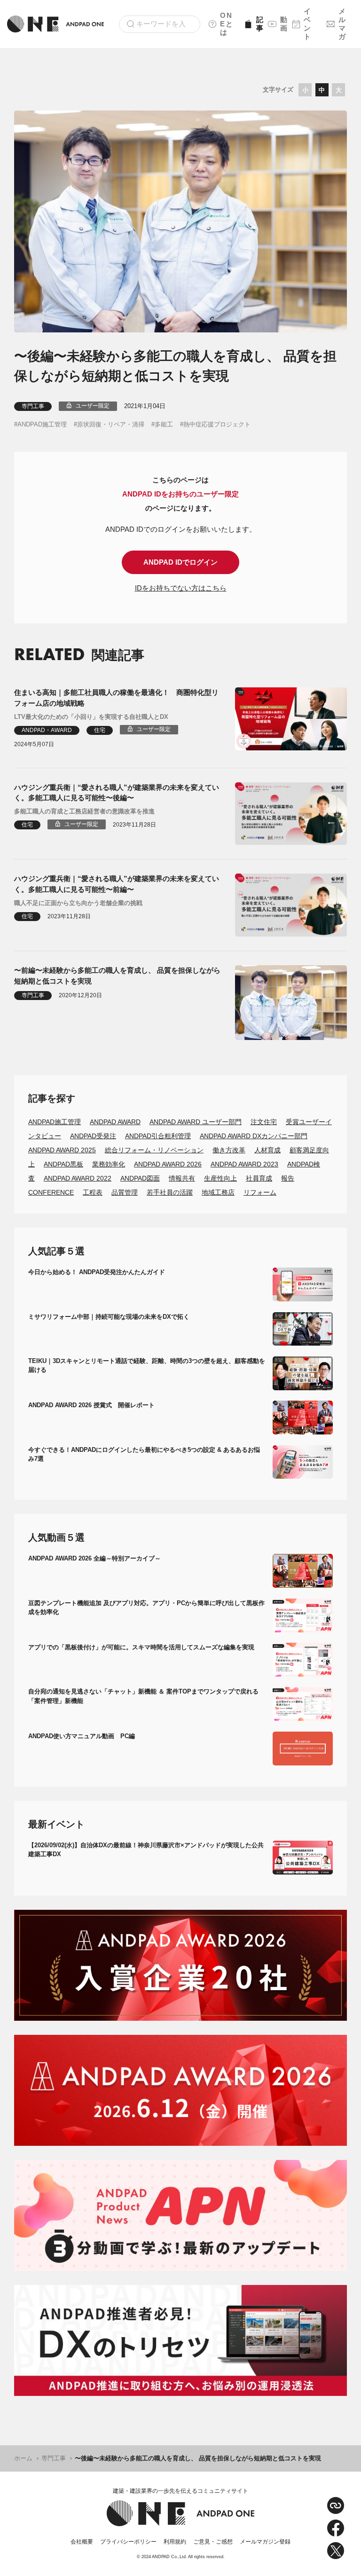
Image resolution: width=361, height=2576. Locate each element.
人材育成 (267, 1150)
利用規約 (175, 2542)
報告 (288, 1178)
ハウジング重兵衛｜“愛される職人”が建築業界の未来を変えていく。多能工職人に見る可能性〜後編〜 (117, 793)
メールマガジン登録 (265, 2542)
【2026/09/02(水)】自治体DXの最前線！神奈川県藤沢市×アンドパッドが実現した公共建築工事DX (146, 1850)
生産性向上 (220, 1178)
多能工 (164, 424)
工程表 (93, 1192)
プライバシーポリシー (128, 2542)
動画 (283, 24)
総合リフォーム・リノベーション (154, 1150)
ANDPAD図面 (140, 1178)
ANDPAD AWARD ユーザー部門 (196, 1122)
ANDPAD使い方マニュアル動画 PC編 (82, 1736)
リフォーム (260, 1192)
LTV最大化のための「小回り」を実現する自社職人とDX (91, 717)
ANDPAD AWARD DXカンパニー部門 (254, 1136)
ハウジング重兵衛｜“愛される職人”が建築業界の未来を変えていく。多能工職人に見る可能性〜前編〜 (117, 884)
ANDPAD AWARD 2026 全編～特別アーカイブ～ (94, 1558)
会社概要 (82, 2542)
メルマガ (342, 24)
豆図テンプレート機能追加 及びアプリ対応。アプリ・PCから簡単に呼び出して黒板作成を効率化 (146, 1608)
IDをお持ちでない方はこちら (181, 588)
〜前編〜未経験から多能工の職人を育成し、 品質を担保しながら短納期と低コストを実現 (117, 976)
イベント (308, 24)
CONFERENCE (51, 1192)
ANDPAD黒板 (63, 1164)
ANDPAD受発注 (93, 1136)
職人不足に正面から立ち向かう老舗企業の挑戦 (78, 903)
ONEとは (227, 24)
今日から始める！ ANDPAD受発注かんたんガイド (97, 1272)
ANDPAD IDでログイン (180, 562)
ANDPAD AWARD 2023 (244, 1164)
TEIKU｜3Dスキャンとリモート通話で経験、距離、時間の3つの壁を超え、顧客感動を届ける (147, 1366)
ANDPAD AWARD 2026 (168, 1164)
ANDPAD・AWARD (47, 730)
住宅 (100, 730)
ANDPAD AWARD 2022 (78, 1178)
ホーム (23, 2458)
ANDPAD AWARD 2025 (62, 1150)
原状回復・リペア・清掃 (111, 424)
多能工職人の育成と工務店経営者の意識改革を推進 (84, 811)
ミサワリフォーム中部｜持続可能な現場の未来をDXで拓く (109, 1317)
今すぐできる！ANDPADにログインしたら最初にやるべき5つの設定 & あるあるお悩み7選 (144, 1454)
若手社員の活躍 (170, 1192)
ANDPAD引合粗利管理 (158, 1136)
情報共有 (182, 1178)
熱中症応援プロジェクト (217, 424)
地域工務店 (218, 1192)
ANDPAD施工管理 (42, 424)
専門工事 (33, 406)
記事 (259, 24)
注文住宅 (264, 1122)
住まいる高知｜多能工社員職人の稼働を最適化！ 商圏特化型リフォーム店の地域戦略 (116, 698)
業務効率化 (109, 1164)
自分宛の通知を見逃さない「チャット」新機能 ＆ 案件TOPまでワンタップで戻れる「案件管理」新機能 (143, 1696)
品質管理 (125, 1192)
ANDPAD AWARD (115, 1122)
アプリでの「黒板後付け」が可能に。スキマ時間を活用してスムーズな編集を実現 (141, 1647)
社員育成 (259, 1178)
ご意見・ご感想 (213, 2542)
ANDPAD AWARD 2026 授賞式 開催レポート (91, 1405)
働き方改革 (229, 1150)
